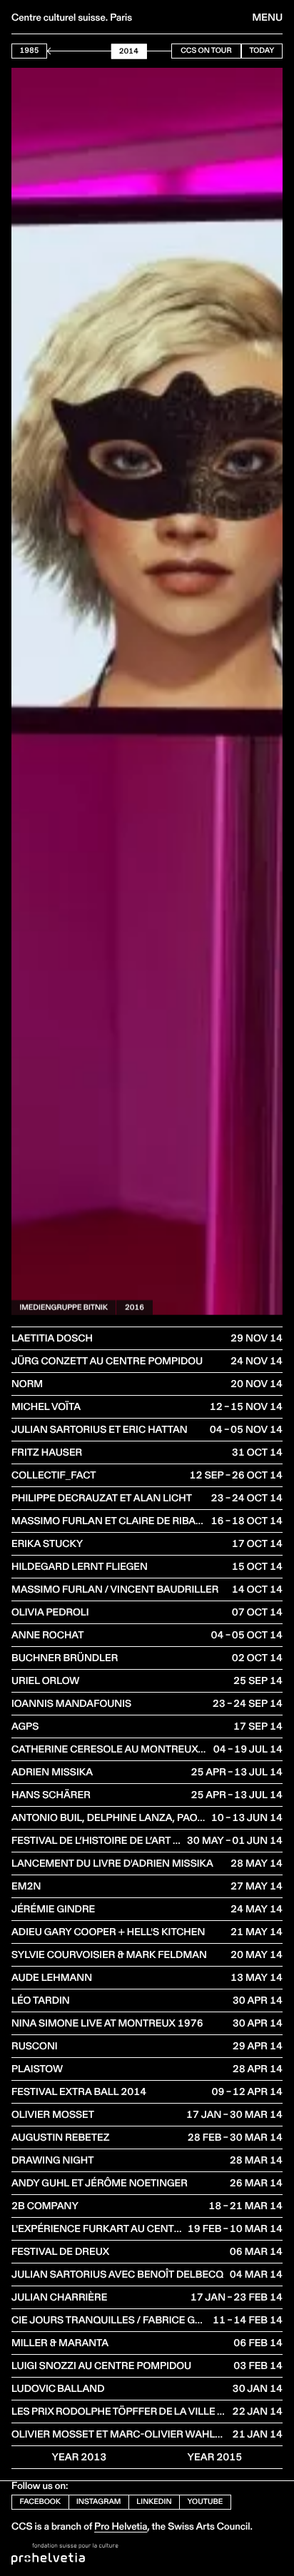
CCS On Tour (206, 50)
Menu (268, 17)
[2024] (167, 51)
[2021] (158, 51)
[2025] (170, 51)
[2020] (154, 51)
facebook (41, 2501)
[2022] (161, 51)
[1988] (55, 51)
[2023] (164, 51)
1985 (30, 50)
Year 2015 (215, 2457)
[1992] (67, 51)
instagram (98, 2501)
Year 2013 (80, 2457)
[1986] (48, 51)
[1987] (51, 51)
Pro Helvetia (121, 2526)
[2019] (152, 51)
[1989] (57, 51)
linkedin (154, 2501)
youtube (206, 2501)
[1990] (61, 51)
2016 (135, 1307)
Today (262, 50)
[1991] (64, 51)
